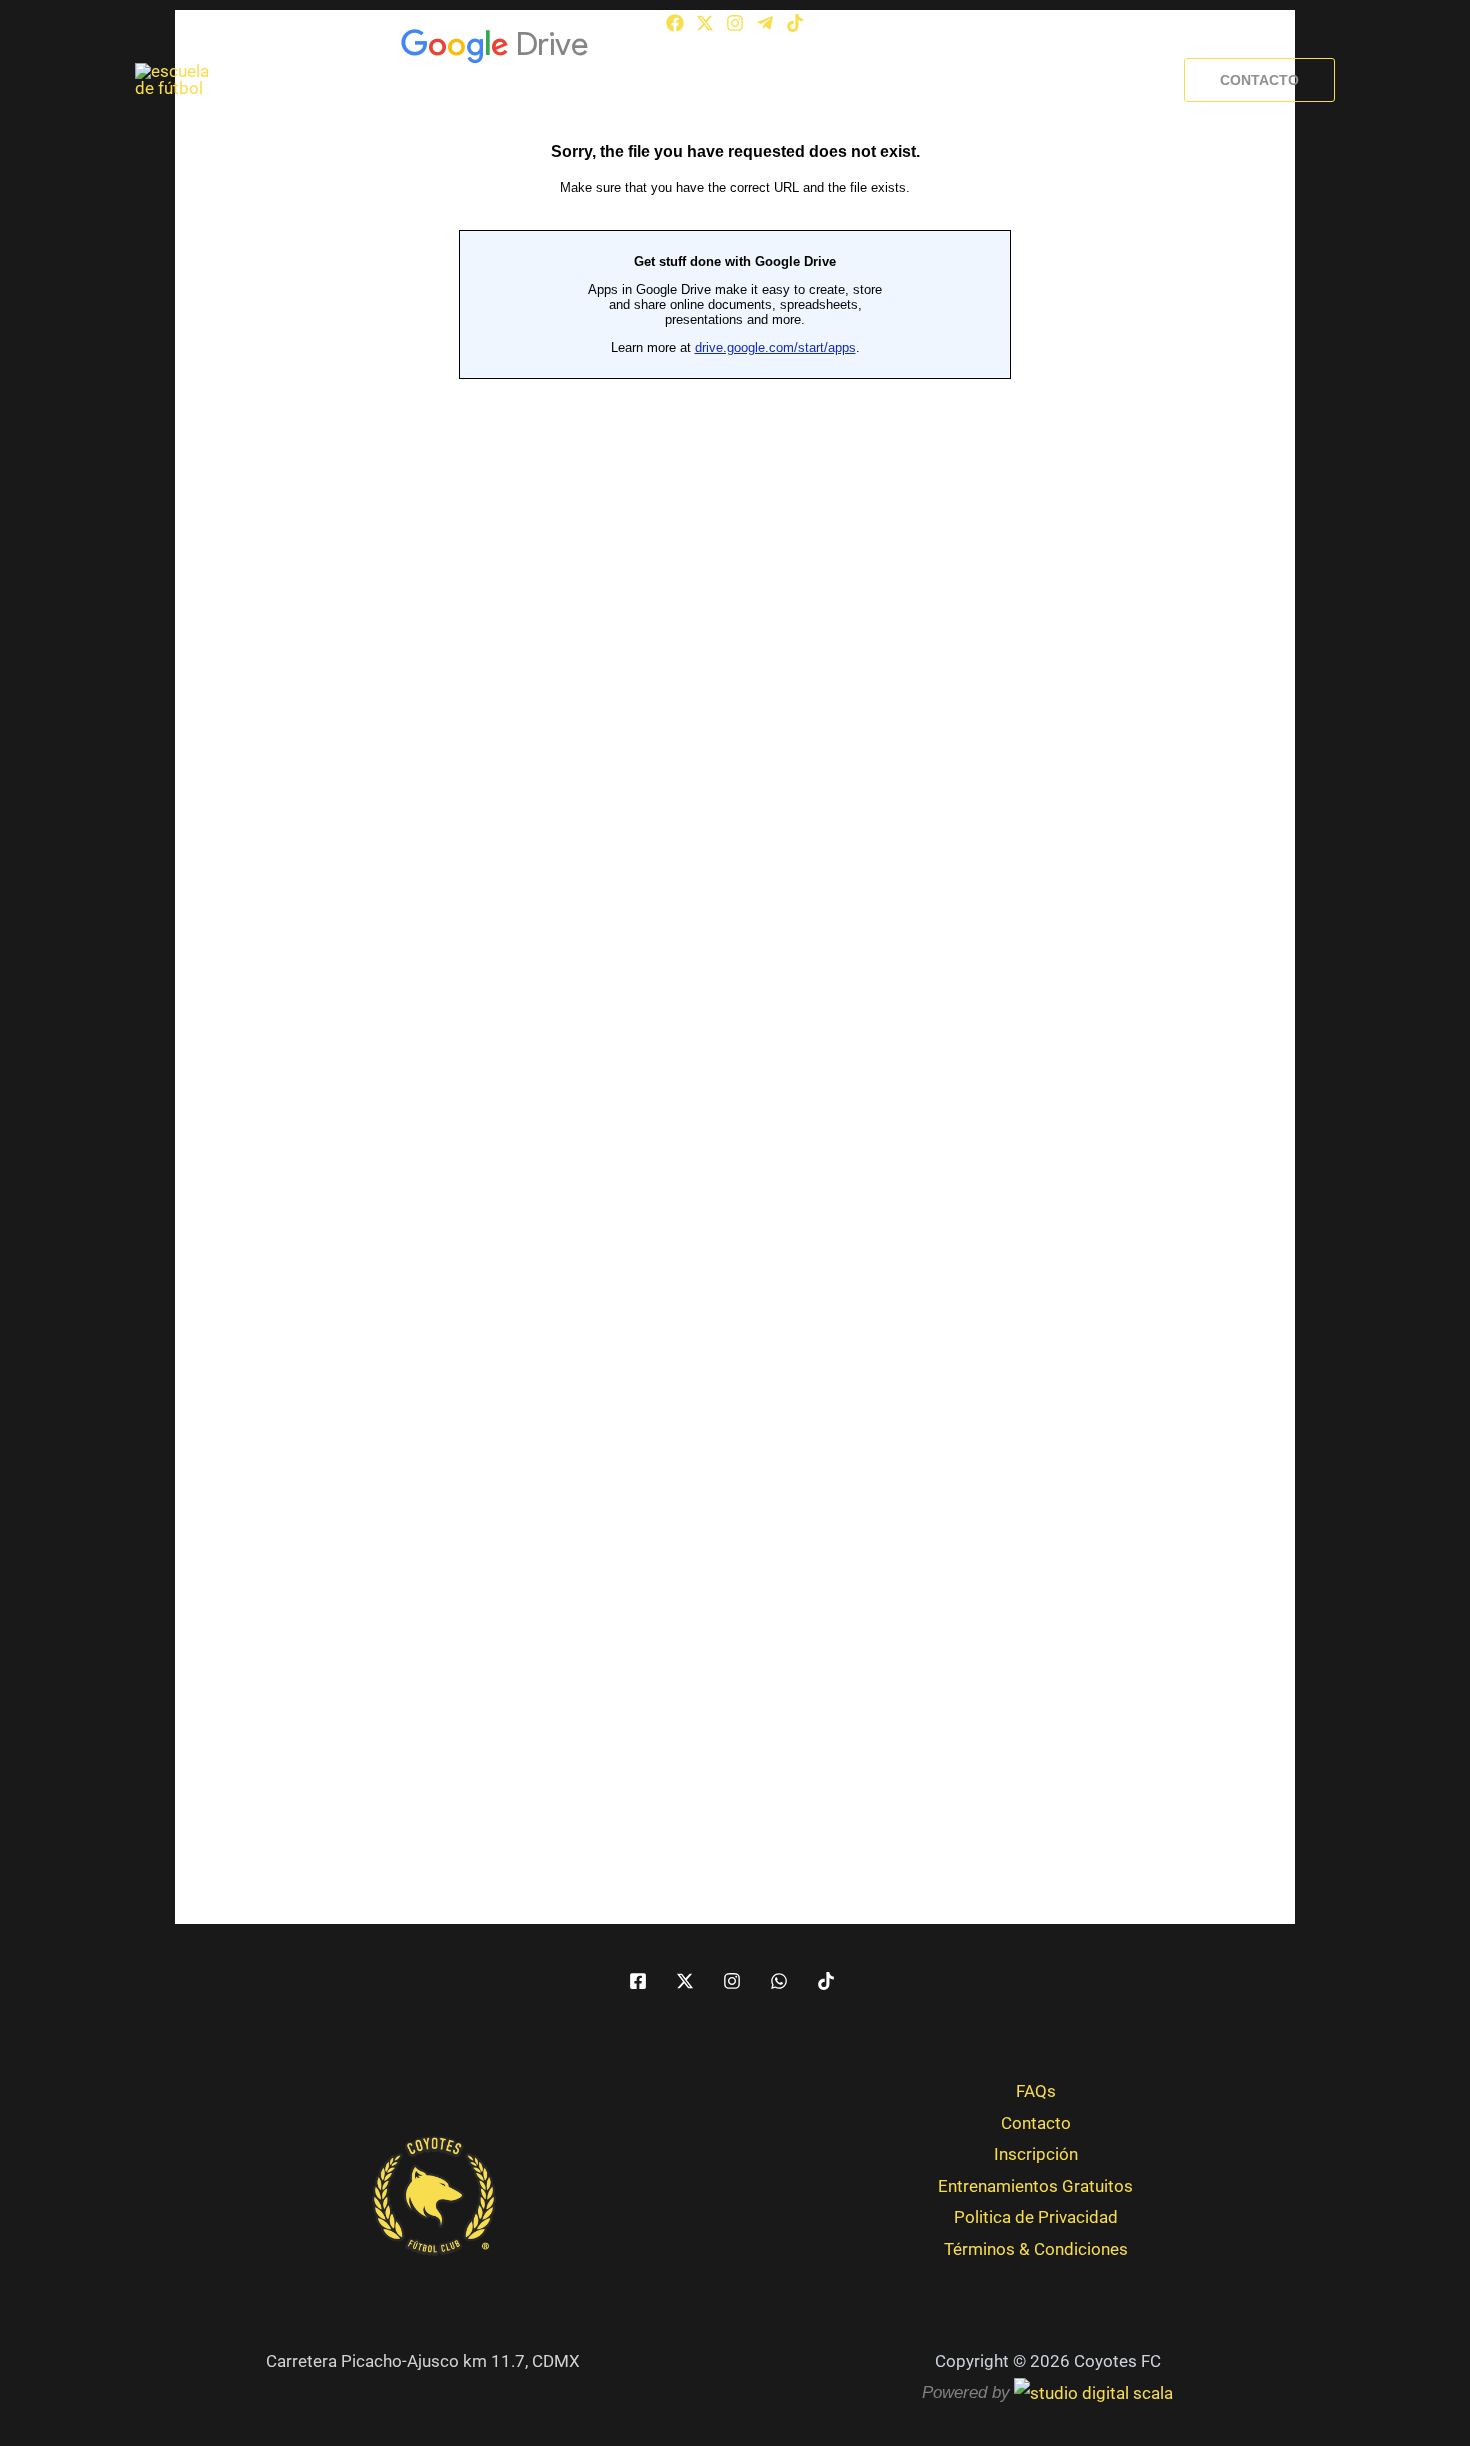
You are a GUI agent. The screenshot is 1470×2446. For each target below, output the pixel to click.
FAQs (1036, 2091)
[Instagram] (735, 23)
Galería (639, 80)
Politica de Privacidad (1036, 2217)
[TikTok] (795, 23)
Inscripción (1031, 80)
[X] (705, 23)
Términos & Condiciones (1036, 2249)
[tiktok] (829, 1981)
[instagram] (735, 1981)
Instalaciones (750, 80)
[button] (1259, 80)
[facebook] (641, 1981)
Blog (937, 80)
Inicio (452, 80)
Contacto (1036, 2123)
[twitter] (688, 1981)
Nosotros (543, 80)
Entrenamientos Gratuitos (1035, 2186)
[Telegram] (765, 23)
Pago (1127, 80)
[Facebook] (675, 23)
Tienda (860, 80)
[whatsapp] (782, 1981)
